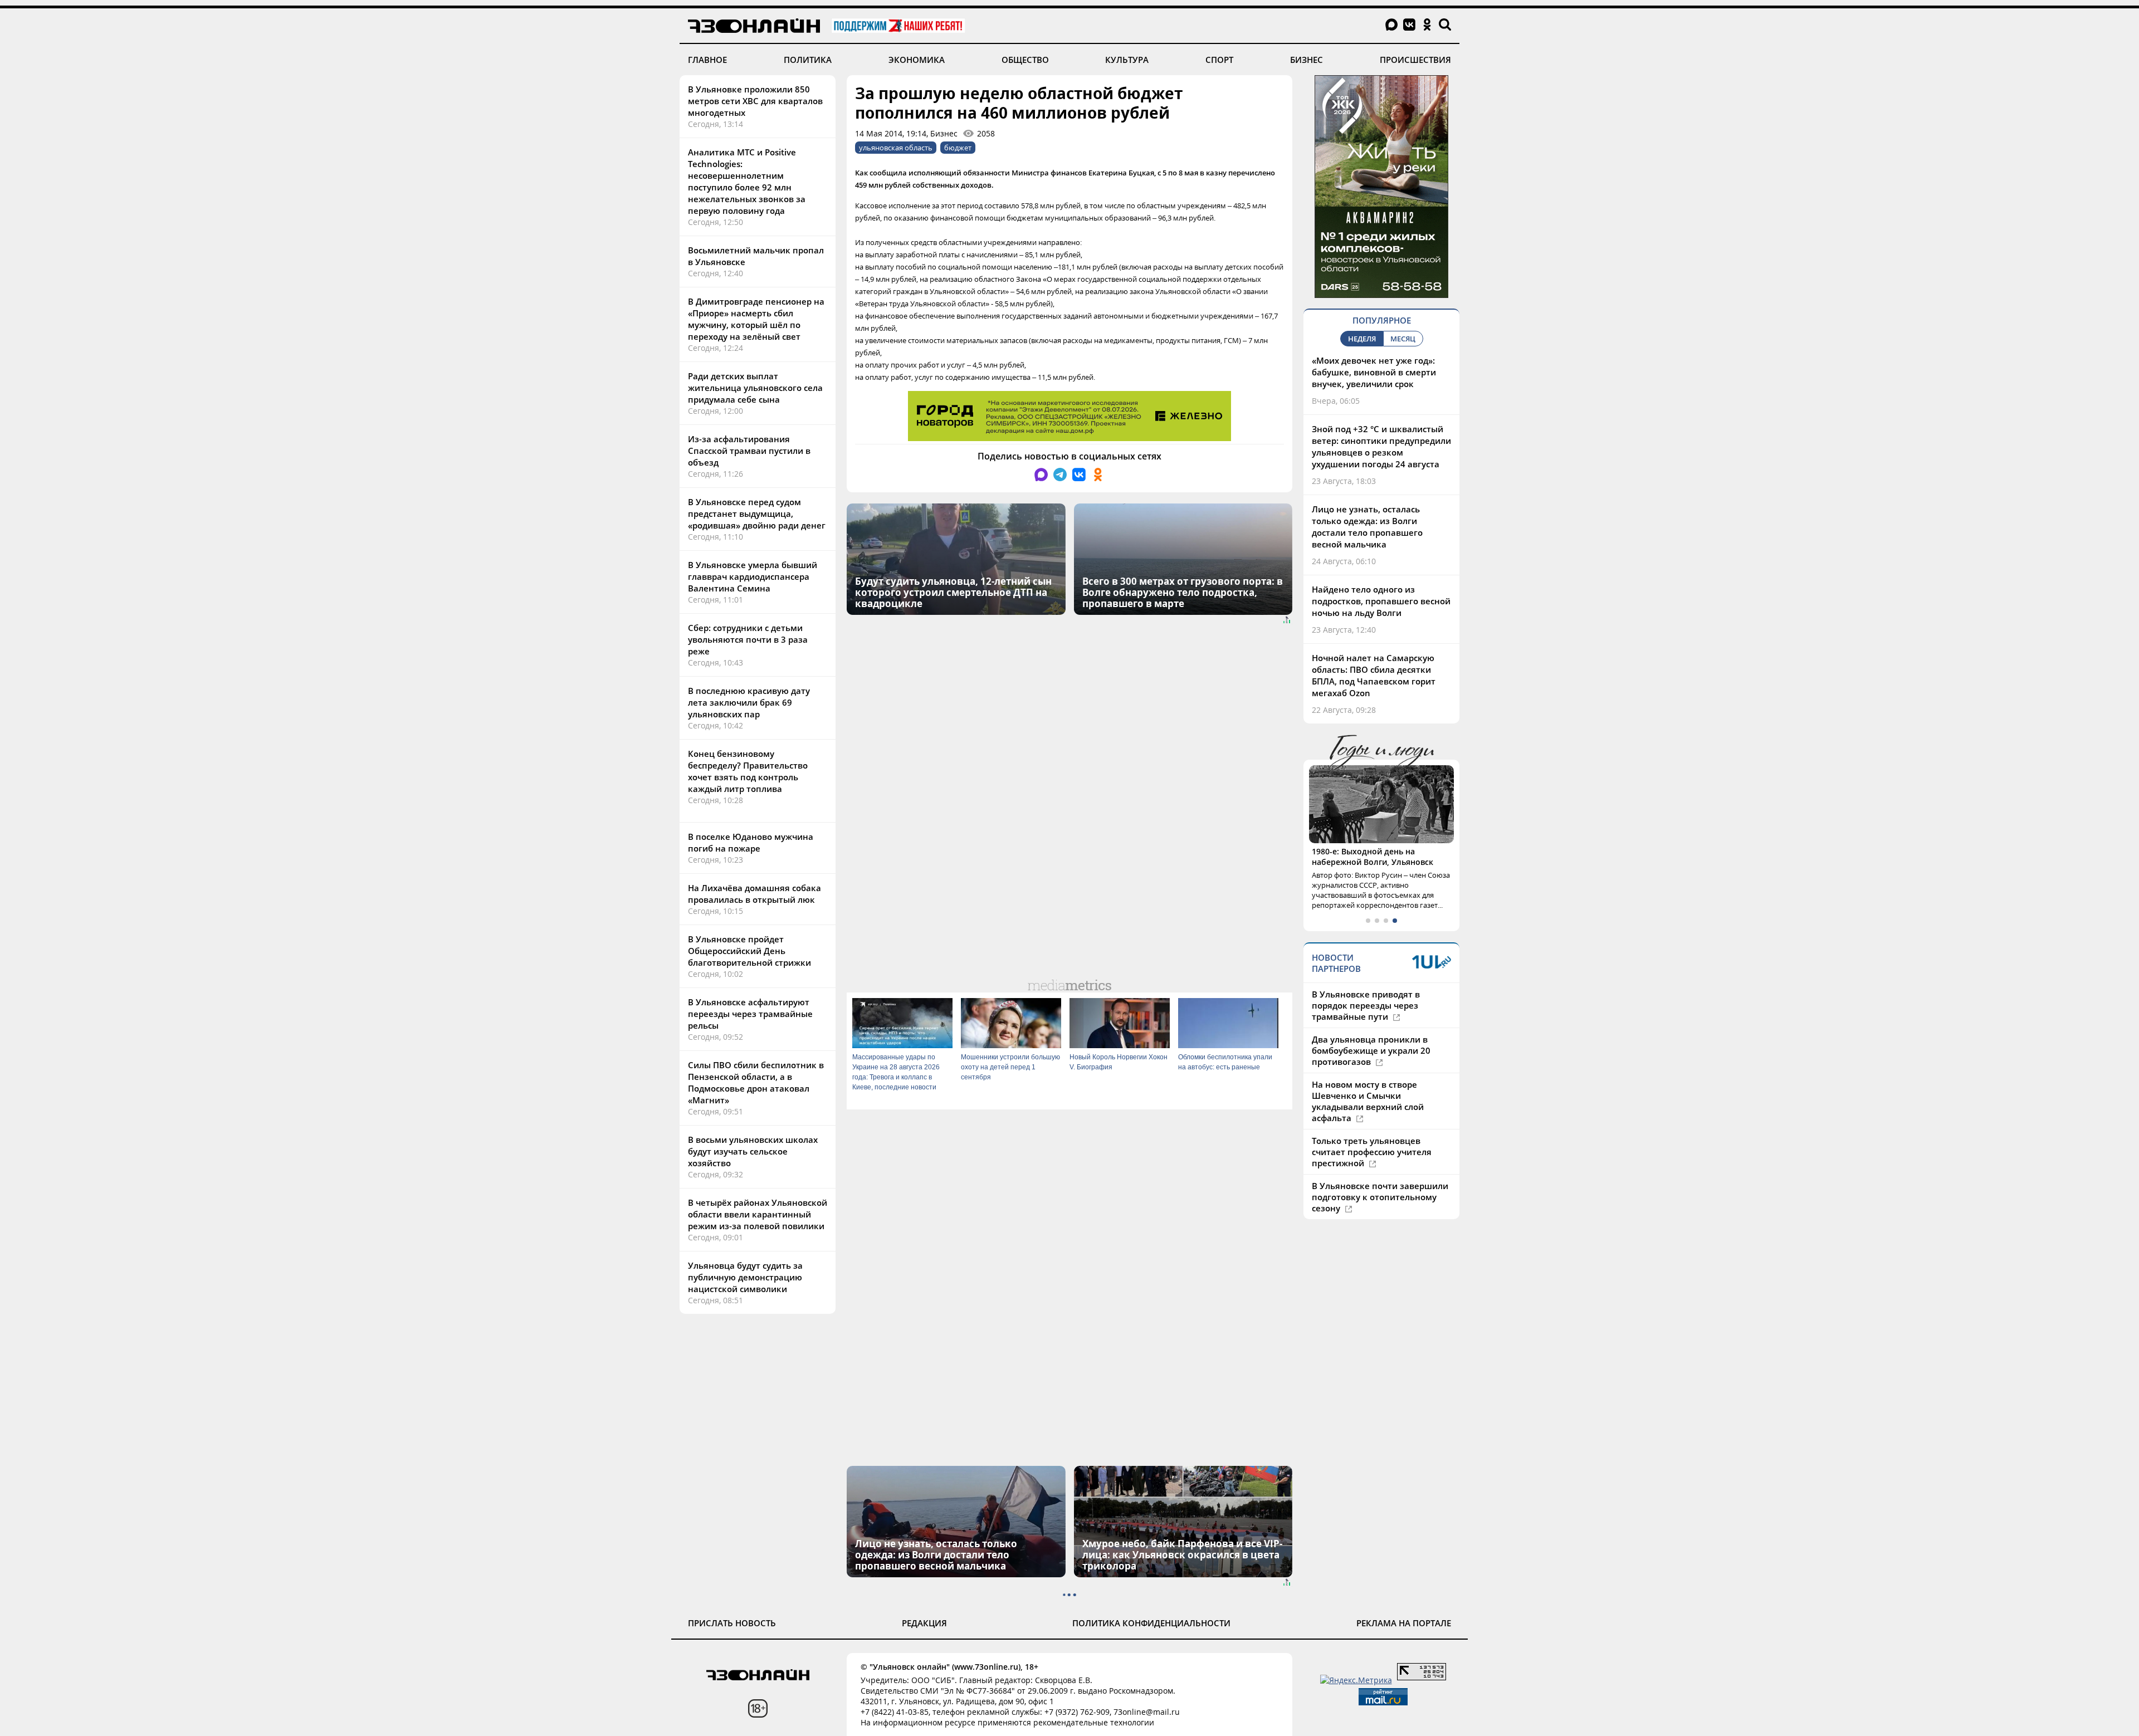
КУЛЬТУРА (1127, 60)
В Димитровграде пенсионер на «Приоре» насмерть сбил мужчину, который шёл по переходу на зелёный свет (756, 319)
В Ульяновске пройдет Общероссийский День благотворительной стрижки (749, 951)
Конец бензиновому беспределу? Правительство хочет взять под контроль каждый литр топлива (748, 771)
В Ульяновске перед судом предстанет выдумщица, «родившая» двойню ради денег (757, 514)
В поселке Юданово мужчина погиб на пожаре (751, 842)
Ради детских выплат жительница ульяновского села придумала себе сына (755, 388)
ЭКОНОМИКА (917, 60)
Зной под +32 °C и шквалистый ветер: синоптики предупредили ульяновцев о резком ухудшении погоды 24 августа (1381, 446)
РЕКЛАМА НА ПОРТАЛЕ (1404, 1623)
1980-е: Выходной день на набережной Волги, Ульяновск (1373, 857)
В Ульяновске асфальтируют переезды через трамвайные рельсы (750, 1014)
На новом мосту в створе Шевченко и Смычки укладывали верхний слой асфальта (1368, 1101)
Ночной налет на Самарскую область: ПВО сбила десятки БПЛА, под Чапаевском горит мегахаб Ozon (1374, 675)
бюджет (958, 148)
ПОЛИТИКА (808, 60)
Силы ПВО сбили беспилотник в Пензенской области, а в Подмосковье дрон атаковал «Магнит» (756, 1082)
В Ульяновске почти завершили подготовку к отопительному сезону (1380, 1197)
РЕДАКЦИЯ (924, 1623)
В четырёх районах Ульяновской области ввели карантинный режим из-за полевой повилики (758, 1214)
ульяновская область (896, 148)
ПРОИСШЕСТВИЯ (1415, 60)
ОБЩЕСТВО (1025, 60)
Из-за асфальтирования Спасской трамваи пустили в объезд (749, 451)
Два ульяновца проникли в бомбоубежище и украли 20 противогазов (1371, 1050)
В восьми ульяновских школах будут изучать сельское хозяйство (753, 1151)
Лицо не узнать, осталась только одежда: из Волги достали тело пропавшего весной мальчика (1367, 527)
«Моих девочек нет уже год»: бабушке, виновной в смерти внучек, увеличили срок (1374, 372)
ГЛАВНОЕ (707, 60)
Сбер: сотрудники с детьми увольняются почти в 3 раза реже (748, 639)
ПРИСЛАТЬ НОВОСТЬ (732, 1623)
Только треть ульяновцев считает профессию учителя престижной (1372, 1152)
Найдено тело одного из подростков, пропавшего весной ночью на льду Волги (1381, 601)
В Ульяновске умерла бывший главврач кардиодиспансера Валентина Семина (753, 576)
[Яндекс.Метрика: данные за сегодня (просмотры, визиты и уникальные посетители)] (1356, 1680)
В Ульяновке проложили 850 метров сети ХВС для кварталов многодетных (755, 101)
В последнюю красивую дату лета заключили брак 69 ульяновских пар (749, 702)
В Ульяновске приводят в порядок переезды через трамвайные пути (1366, 1005)
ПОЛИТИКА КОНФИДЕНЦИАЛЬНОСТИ (1151, 1623)
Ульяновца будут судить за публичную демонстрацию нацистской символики (745, 1277)
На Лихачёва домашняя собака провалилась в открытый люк (754, 894)
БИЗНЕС (1307, 60)
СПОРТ (1219, 60)
